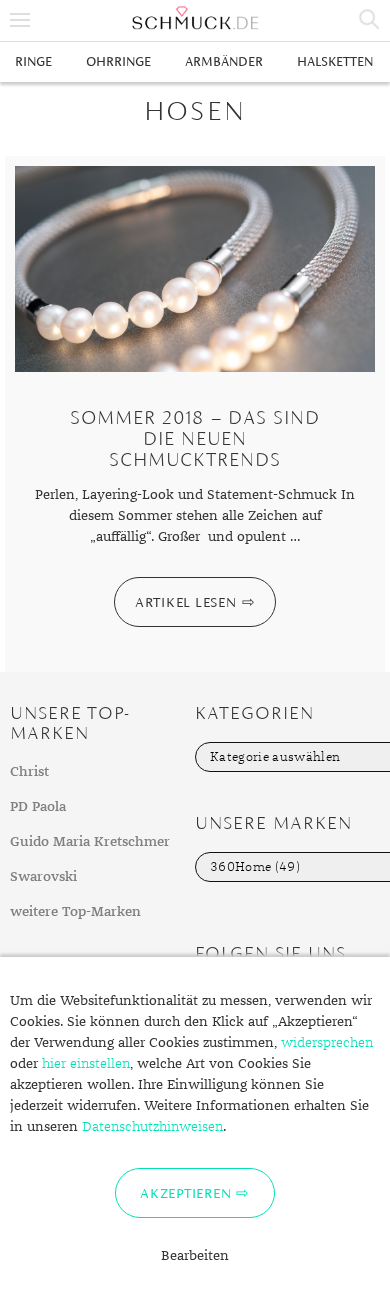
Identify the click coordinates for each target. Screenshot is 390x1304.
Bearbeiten (195, 1256)
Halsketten (335, 61)
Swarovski (43, 877)
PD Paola (38, 807)
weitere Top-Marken (75, 912)
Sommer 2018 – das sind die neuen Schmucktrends (195, 438)
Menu (20, 20)
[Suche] (370, 20)
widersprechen (327, 1043)
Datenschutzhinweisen (152, 1127)
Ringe (33, 61)
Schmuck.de (195, 18)
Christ (29, 772)
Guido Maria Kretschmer (90, 842)
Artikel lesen (186, 602)
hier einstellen (86, 1064)
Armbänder (224, 61)
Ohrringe (118, 61)
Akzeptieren (185, 1193)
